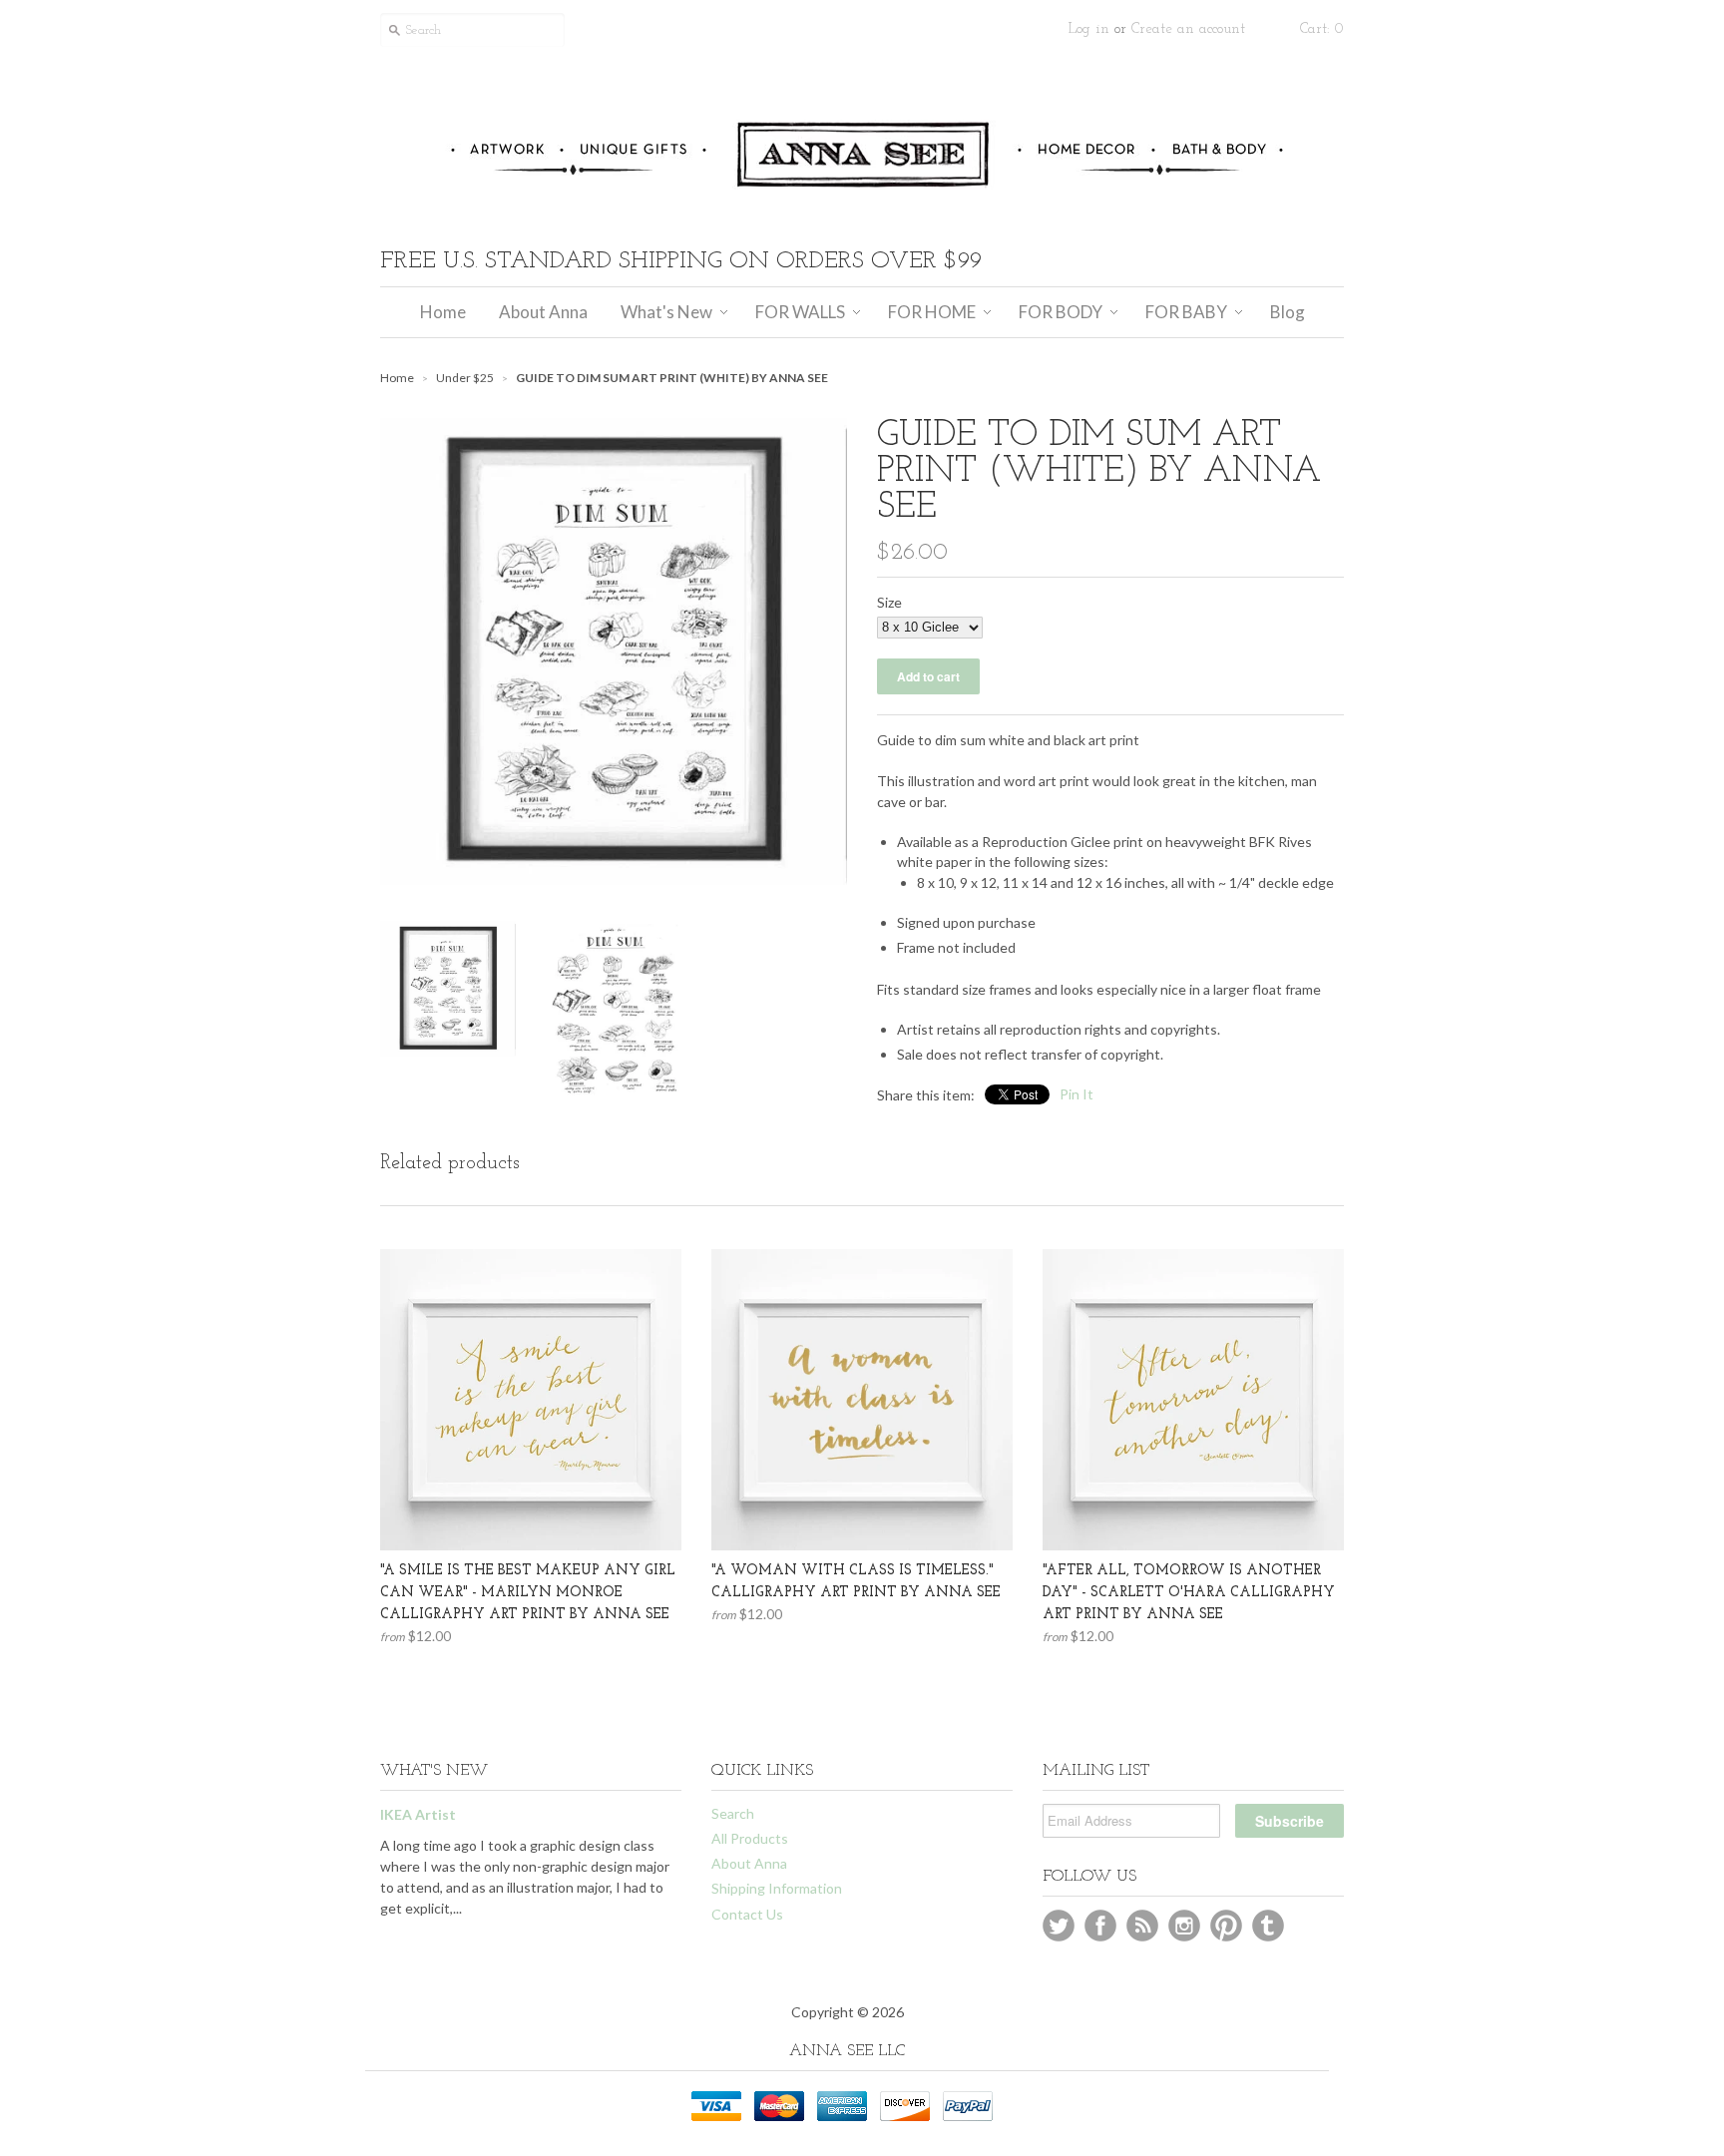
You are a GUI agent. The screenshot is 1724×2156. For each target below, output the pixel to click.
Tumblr (1268, 1926)
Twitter (1059, 1926)
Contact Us (747, 1914)
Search (733, 1813)
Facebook (1100, 1926)
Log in (1089, 29)
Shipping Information (777, 1888)
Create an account (1188, 29)
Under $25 (465, 378)
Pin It (1077, 1094)
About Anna (749, 1863)
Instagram (1184, 1926)
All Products (750, 1838)
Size (889, 602)
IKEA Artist (418, 1814)
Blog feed (1142, 1926)
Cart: (1322, 29)
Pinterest (1226, 1926)
